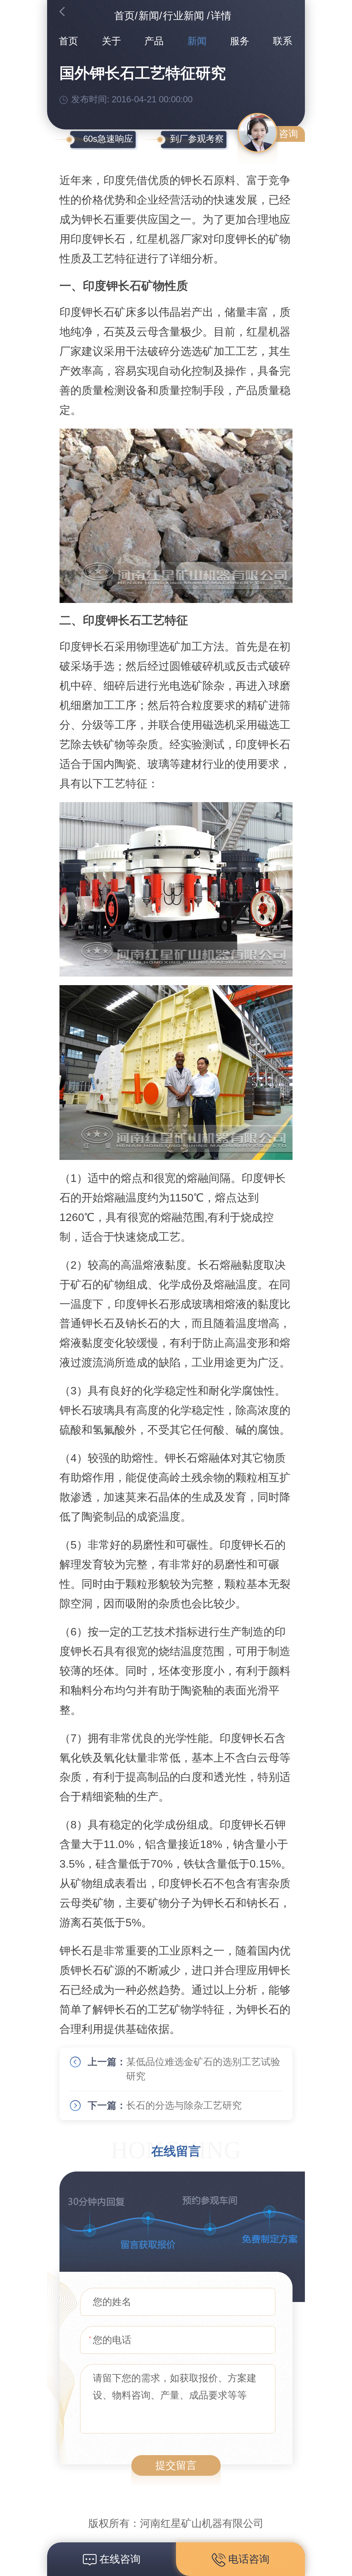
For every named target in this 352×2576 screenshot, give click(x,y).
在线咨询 (119, 2559)
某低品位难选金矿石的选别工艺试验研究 (203, 2069)
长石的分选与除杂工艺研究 (184, 2105)
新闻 (149, 16)
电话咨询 (247, 2559)
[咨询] (257, 133)
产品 (154, 41)
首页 (124, 16)
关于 (111, 41)
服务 (240, 41)
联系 (283, 41)
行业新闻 (184, 16)
